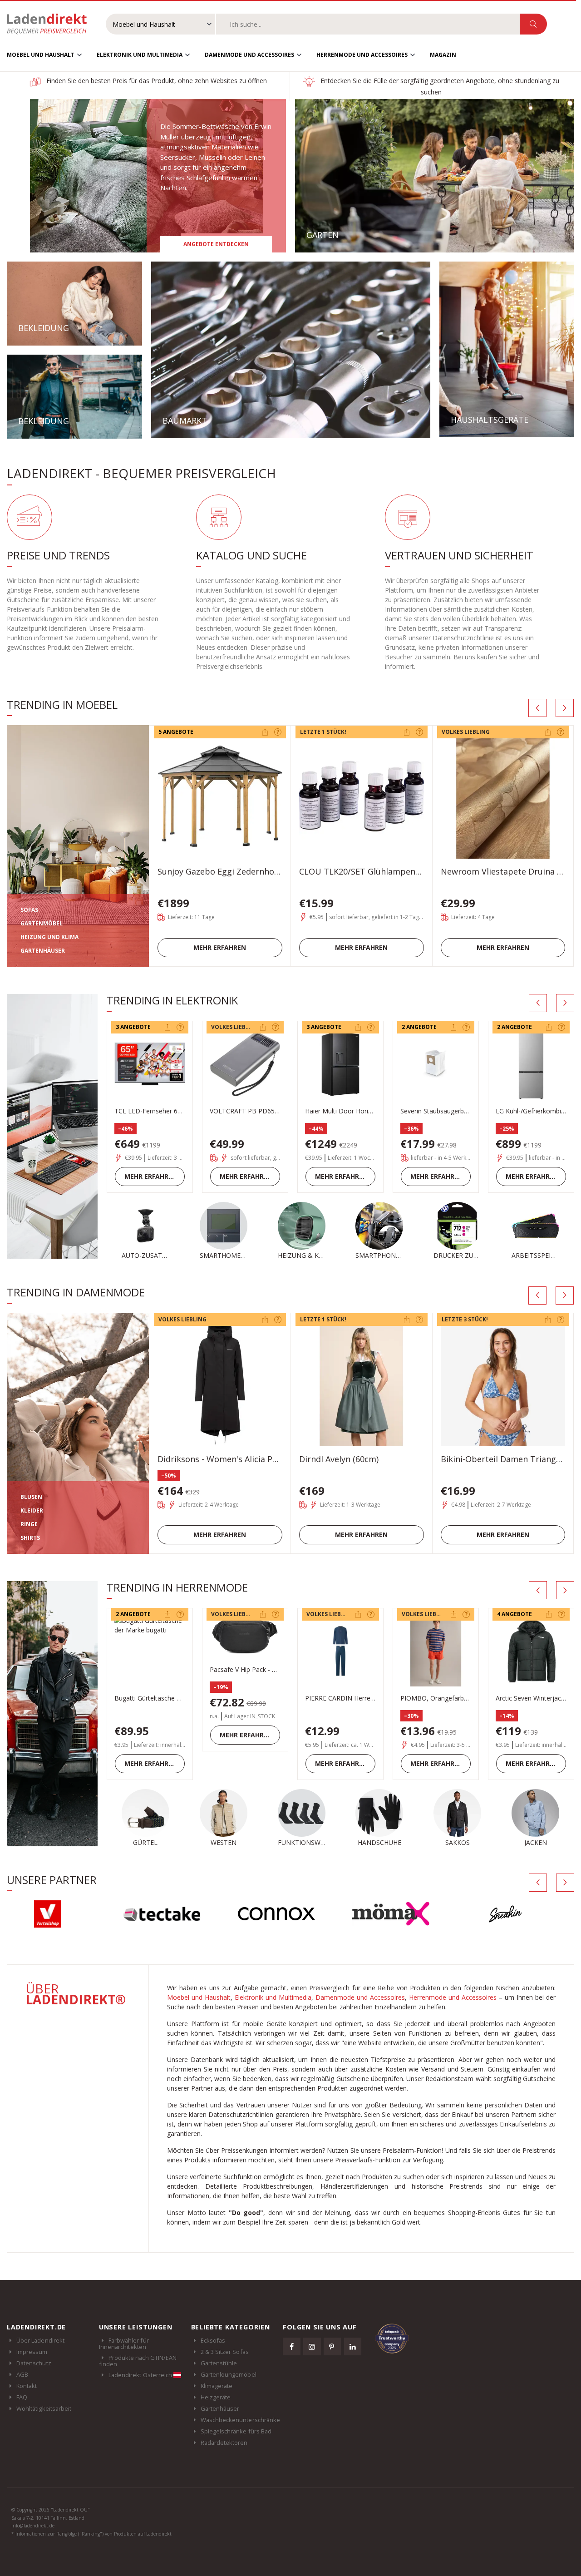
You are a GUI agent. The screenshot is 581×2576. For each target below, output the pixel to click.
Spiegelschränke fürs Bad (236, 2431)
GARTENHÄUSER (43, 951)
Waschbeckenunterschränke (241, 2420)
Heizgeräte (216, 2397)
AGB (22, 2374)
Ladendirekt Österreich (141, 2375)
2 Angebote (419, 1027)
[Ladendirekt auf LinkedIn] (353, 2346)
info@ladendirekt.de (33, 2526)
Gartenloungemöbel (229, 2374)
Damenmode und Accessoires (249, 55)
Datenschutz (34, 2363)
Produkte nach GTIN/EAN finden (138, 2361)
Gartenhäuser (220, 2408)
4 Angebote (515, 1614)
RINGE (29, 1524)
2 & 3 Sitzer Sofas (225, 2352)
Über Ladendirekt (40, 2340)
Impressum (32, 2352)
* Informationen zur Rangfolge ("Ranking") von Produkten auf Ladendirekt (91, 2534)
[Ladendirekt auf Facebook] (291, 2346)
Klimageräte (217, 2386)
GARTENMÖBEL (42, 923)
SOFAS (29, 910)
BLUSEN (31, 1497)
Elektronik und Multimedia (140, 55)
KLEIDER (32, 1510)
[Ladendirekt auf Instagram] (312, 2346)
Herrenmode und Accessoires (362, 55)
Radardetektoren (224, 2443)
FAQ (22, 2397)
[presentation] (537, 708)
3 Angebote (133, 1027)
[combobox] (368, 24)
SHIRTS (30, 1538)
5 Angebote (176, 732)
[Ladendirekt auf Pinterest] (332, 2346)
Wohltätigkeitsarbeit (44, 2408)
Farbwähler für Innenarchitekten (124, 2344)
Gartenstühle (219, 2363)
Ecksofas (213, 2340)
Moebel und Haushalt (41, 55)
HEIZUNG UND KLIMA (49, 937)
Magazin (443, 55)
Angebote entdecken (216, 244)
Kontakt (27, 2386)
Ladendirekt (51, 24)
